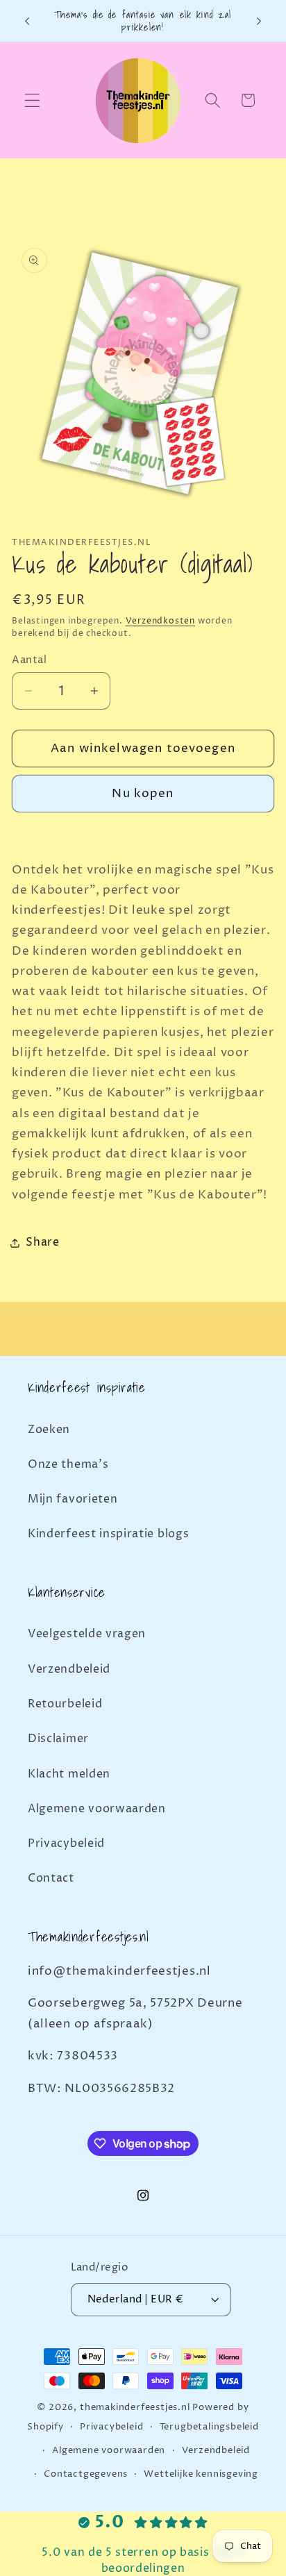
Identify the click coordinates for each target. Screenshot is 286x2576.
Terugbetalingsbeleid (209, 2427)
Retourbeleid (65, 1704)
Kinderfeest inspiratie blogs (108, 1534)
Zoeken (49, 1430)
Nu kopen (143, 794)
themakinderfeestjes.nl (135, 2408)
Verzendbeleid (69, 1669)
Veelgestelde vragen (87, 1634)
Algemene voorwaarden (97, 1809)
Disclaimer (58, 1739)
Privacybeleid (66, 1843)
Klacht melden (69, 1774)
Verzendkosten (160, 621)
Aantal (29, 660)
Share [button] (42, 1242)
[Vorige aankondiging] (27, 21)
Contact (51, 1878)
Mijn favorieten (73, 1499)
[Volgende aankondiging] (259, 21)
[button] (32, 100)
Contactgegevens (86, 2474)
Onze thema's (68, 1464)
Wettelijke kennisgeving (201, 2474)
